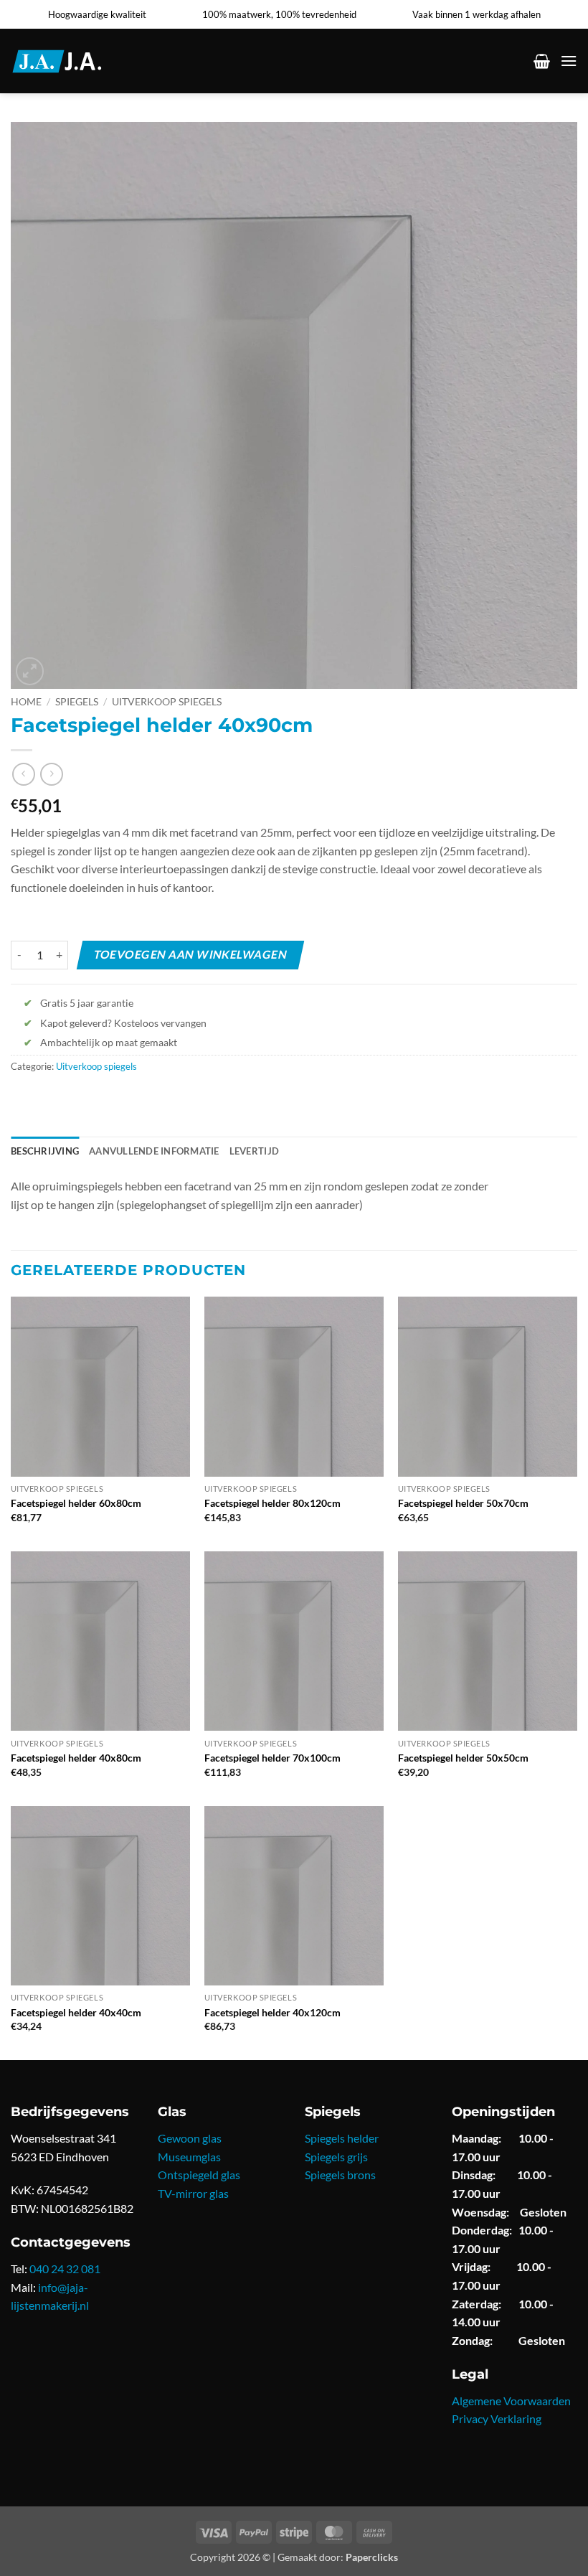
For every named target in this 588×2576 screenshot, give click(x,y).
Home (26, 702)
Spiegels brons (340, 2175)
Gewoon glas (190, 2138)
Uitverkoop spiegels (167, 702)
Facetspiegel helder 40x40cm (76, 2012)
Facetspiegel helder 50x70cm (463, 1503)
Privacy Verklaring (497, 2418)
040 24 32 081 (65, 2269)
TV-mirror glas (193, 2193)
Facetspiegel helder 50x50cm (463, 1758)
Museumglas (189, 2157)
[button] (542, 61)
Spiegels (77, 702)
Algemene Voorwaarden (511, 2401)
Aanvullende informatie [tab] (154, 1151)
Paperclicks (372, 2557)
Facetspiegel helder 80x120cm (272, 1503)
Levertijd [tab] (254, 1151)
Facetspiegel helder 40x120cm (272, 2012)
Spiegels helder (342, 2138)
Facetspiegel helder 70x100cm (272, 1758)
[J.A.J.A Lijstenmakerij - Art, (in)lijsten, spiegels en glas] (75, 61)
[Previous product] (51, 774)
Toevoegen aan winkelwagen (190, 954)
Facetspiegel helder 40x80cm (76, 1758)
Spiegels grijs (336, 2157)
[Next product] (23, 774)
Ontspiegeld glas (199, 2175)
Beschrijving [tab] (45, 1151)
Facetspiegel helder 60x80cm (76, 1503)
